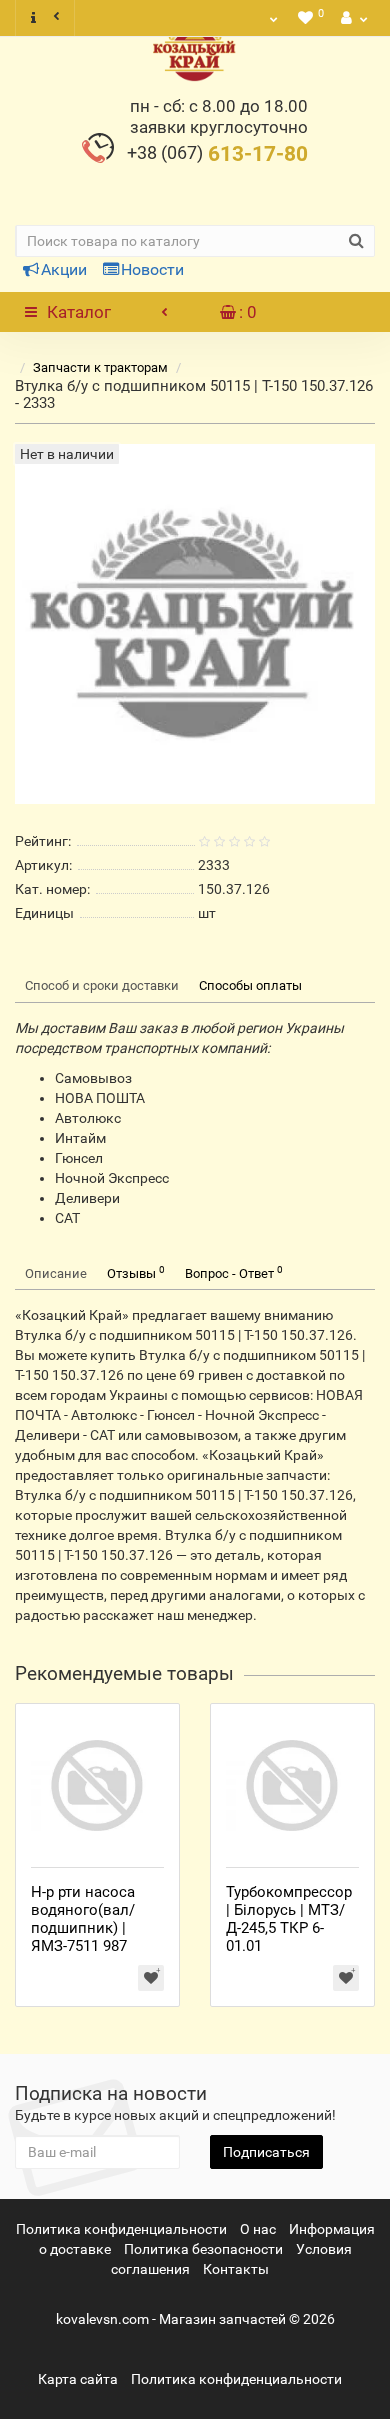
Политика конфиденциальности (121, 2229)
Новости (152, 269)
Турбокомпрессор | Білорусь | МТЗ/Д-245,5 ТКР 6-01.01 (289, 1919)
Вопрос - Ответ (234, 1272)
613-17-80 (217, 154)
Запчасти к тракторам (100, 367)
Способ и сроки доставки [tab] (102, 985)
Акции (64, 269)
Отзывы (136, 1272)
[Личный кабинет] (352, 18)
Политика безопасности (203, 2249)
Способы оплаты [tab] (250, 985)
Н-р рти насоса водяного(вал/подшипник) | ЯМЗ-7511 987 (83, 1919)
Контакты (236, 2269)
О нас (258, 2229)
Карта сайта (78, 2379)
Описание (56, 1273)
